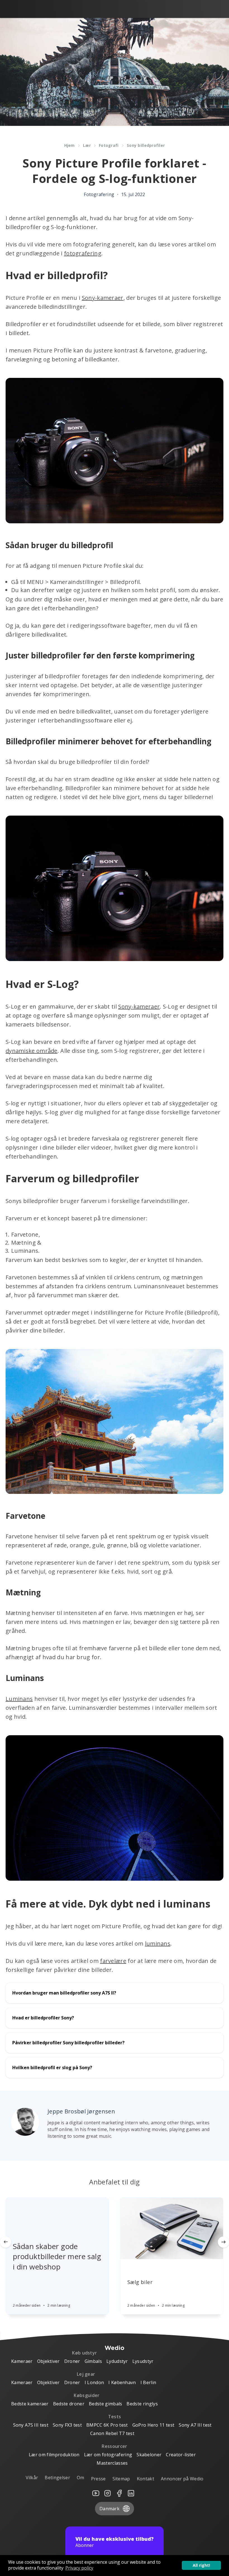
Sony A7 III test (195, 2425)
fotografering (83, 253)
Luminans (19, 1699)
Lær (87, 145)
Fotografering (99, 194)
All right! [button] (201, 2565)
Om (81, 2478)
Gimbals (93, 2361)
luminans (158, 1943)
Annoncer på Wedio (182, 2479)
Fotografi (109, 145)
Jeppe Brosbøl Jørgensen (81, 2111)
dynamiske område (32, 1051)
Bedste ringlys (142, 2404)
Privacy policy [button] (79, 2568)
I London (94, 2382)
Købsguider (87, 2395)
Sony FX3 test (67, 2425)
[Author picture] (25, 2122)
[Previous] (6, 2242)
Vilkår (32, 2478)
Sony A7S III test (31, 2425)
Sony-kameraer (103, 298)
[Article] (57, 2209)
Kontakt (145, 2479)
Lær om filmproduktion (54, 2455)
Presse (98, 2479)
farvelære (113, 1961)
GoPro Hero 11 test (153, 2425)
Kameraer (22, 2361)
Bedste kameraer (30, 2404)
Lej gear (86, 2374)
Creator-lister (181, 2455)
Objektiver (48, 2361)
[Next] (223, 2242)
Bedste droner (69, 2404)
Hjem (70, 145)
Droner (72, 2361)
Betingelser (57, 2478)
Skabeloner (149, 2455)
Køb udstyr (84, 2353)
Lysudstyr (143, 2361)
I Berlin (148, 2382)
